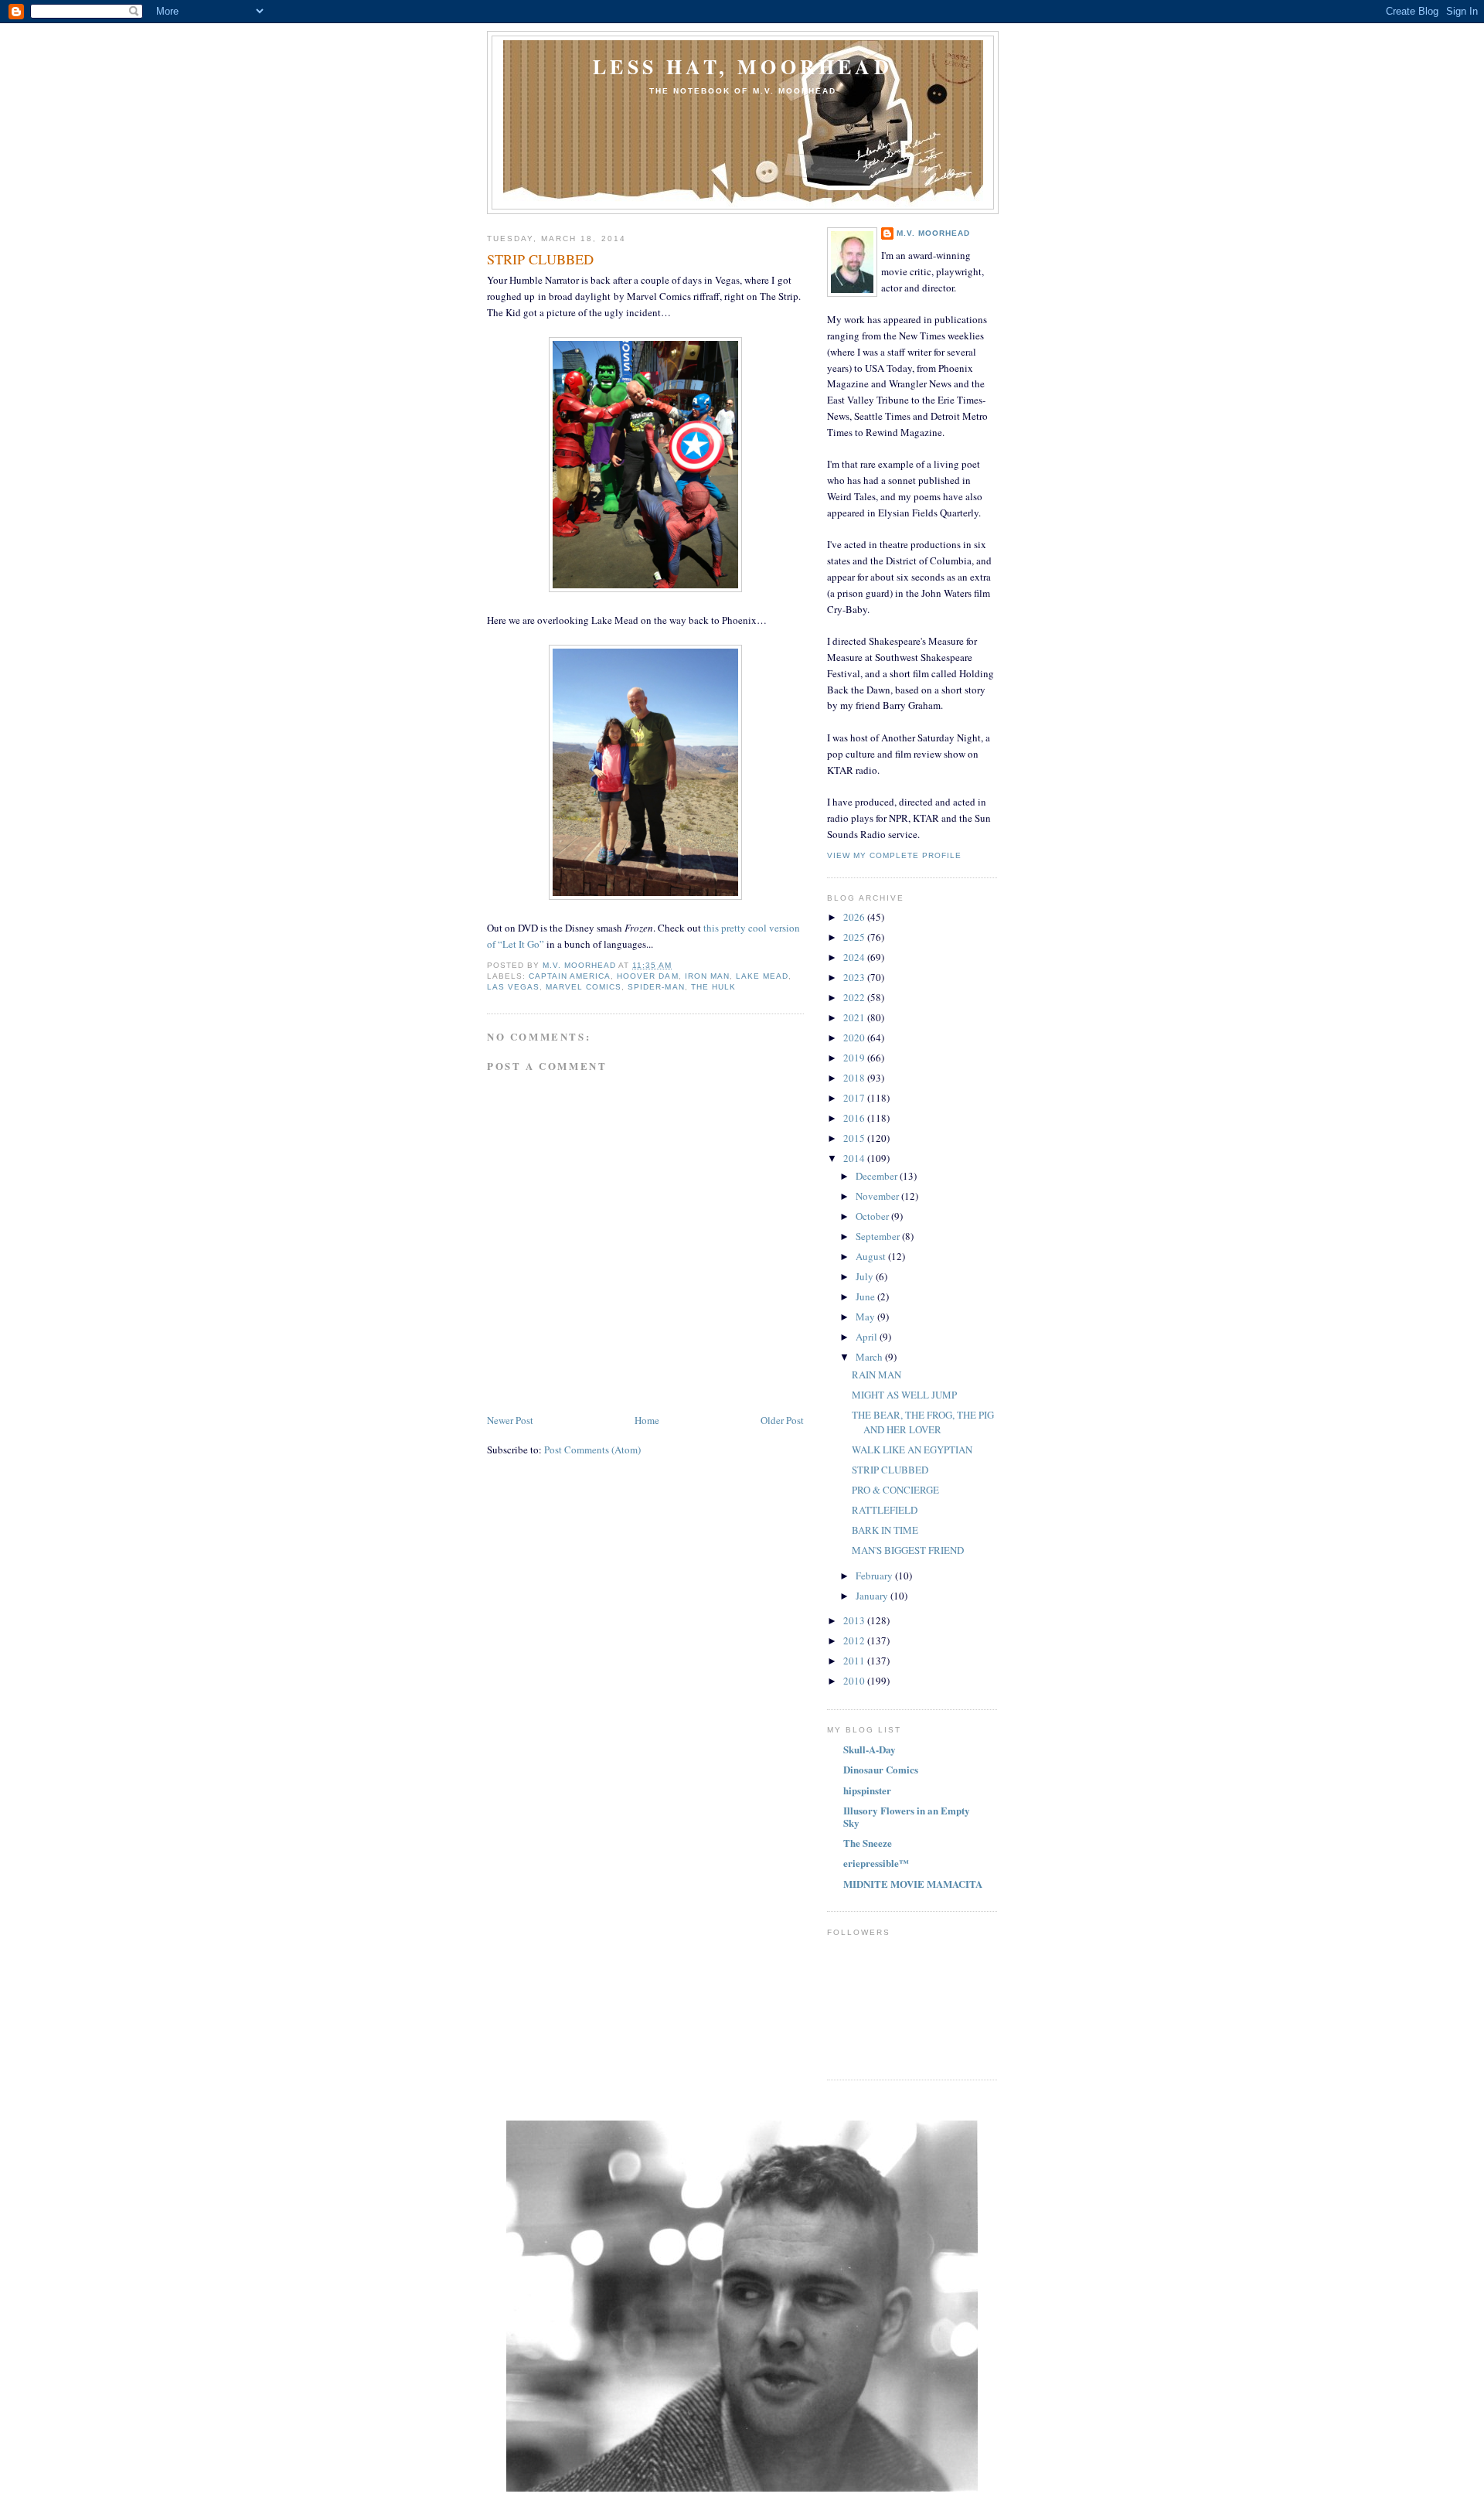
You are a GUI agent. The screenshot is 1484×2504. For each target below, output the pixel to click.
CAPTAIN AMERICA (570, 976)
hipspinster (867, 1790)
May (866, 1317)
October (873, 1216)
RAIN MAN (876, 1375)
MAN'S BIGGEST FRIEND (908, 1550)
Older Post (782, 1420)
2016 (855, 1118)
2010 (855, 1681)
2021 (855, 1017)
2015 (855, 1138)
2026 (855, 917)
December (878, 1176)
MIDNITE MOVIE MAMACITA (913, 1884)
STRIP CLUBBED (890, 1470)
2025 (855, 937)
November (878, 1196)
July (866, 1276)
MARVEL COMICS (584, 987)
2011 (855, 1661)
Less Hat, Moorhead (743, 66)
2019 (855, 1058)
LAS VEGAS (513, 987)
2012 (855, 1640)
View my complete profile (894, 855)
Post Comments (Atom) (592, 1450)
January (873, 1596)
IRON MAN (707, 976)
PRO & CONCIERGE (895, 1490)
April (868, 1337)
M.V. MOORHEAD (933, 233)
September (879, 1236)
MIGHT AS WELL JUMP (904, 1395)
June (866, 1296)
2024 (855, 957)
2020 (855, 1037)
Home (647, 1420)
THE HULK (713, 987)
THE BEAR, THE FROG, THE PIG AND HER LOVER (923, 1422)
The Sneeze (868, 1843)
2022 (855, 997)
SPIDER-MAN (656, 987)
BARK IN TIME (885, 1530)
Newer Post (510, 1420)
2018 (855, 1078)
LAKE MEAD (762, 976)
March (870, 1357)
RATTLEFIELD (885, 1510)
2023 (855, 977)
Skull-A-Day (870, 1749)
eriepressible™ (876, 1863)
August (872, 1256)
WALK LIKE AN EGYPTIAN (912, 1450)
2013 (855, 1620)
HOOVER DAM (647, 976)
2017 (855, 1098)
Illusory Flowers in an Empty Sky (907, 1816)
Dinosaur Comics (881, 1769)
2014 (855, 1158)
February (875, 1576)
